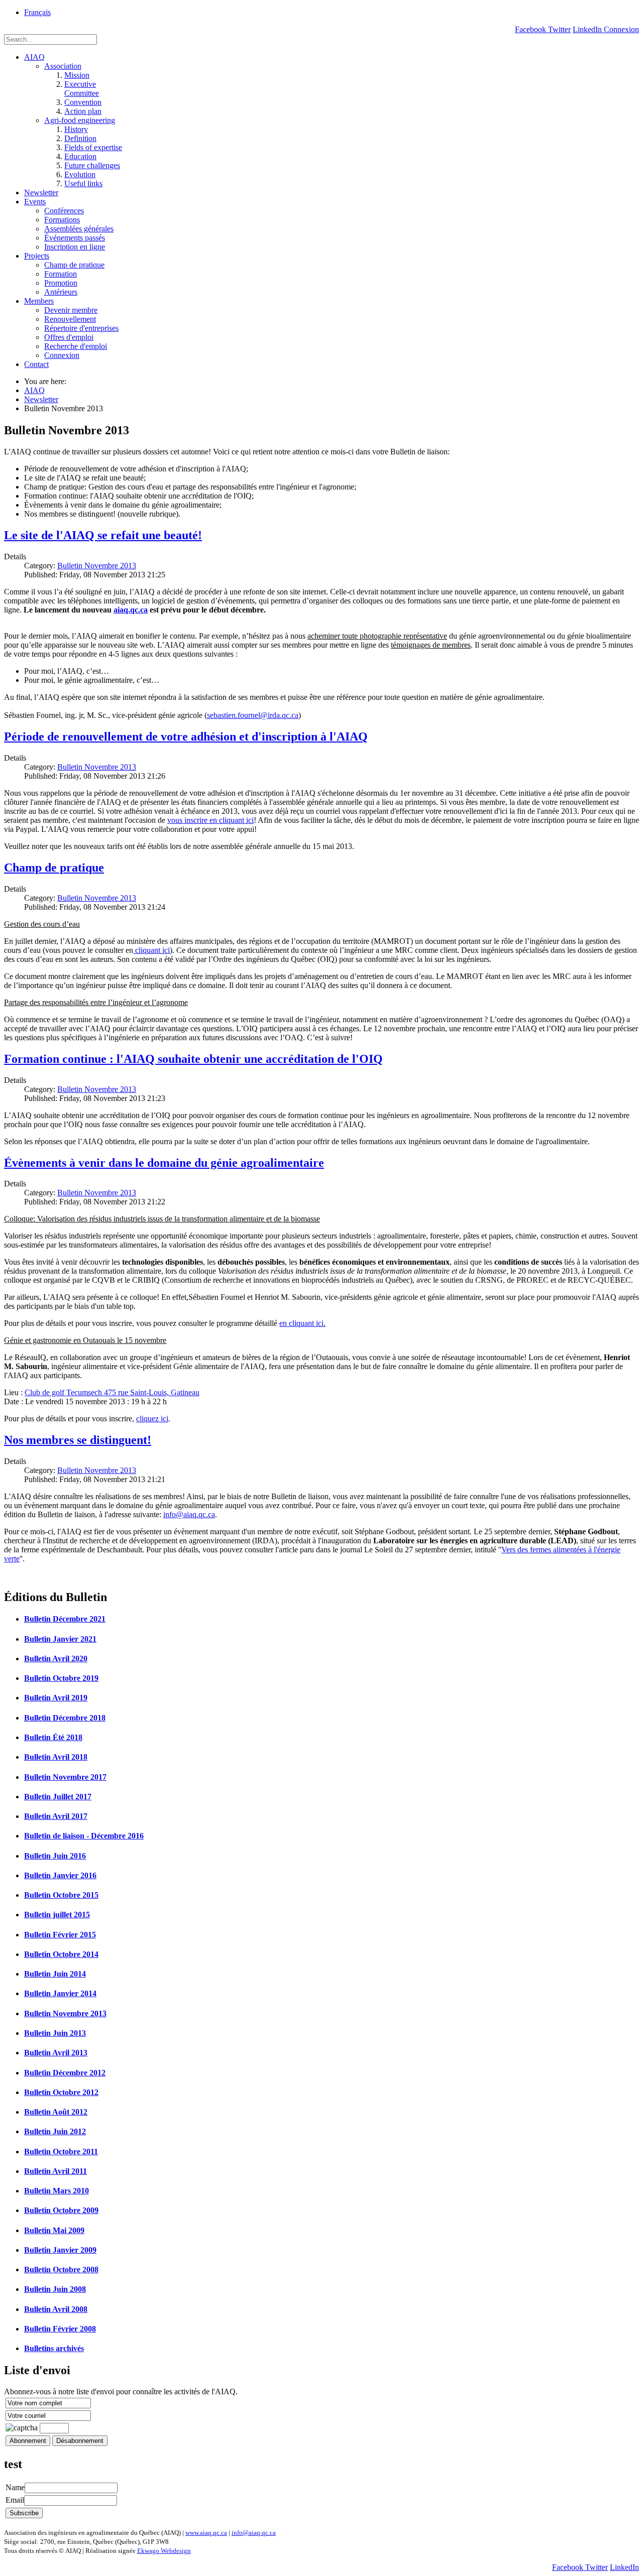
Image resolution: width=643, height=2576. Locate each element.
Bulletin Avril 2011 (56, 2171)
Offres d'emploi (69, 337)
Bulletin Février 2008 (60, 2329)
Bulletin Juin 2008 (55, 2289)
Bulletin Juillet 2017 (58, 1797)
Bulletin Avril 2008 (56, 2309)
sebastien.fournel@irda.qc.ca (253, 715)
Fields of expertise (93, 147)
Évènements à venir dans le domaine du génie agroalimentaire (164, 1163)
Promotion (61, 283)
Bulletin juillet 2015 (57, 1915)
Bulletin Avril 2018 (56, 1757)
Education (80, 156)
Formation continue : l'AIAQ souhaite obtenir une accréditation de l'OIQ (193, 1059)
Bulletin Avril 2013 (56, 2053)
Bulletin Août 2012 (56, 2112)
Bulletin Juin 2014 (55, 1974)
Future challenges (92, 165)
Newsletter (41, 193)
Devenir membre (71, 310)
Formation (61, 274)
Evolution (80, 174)
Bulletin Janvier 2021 (60, 1639)
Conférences (64, 211)
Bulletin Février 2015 (60, 1935)
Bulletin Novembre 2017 (65, 1777)
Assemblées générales (79, 229)
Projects (37, 256)
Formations (62, 220)
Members (39, 301)
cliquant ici (151, 950)
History (76, 129)
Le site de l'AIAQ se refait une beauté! (103, 535)
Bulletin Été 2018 (53, 1737)
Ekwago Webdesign (164, 2551)
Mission (77, 75)
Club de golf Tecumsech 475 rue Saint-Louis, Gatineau (112, 1392)
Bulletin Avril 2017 (56, 1816)
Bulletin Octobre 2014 (61, 1954)
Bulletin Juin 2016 (55, 1856)
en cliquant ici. (302, 1323)
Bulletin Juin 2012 (55, 2131)
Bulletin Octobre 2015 (61, 1895)
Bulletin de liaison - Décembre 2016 (84, 1836)
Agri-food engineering (80, 120)
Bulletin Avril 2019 (56, 1698)
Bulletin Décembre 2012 (65, 2073)
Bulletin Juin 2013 (55, 2033)
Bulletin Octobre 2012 (61, 2092)
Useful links (83, 183)
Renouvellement (70, 319)
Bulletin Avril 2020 (56, 1659)
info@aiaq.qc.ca (189, 1514)
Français (37, 12)
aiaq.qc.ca (131, 610)
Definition (80, 138)
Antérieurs (61, 292)
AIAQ (34, 57)
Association (63, 66)
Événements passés (75, 238)
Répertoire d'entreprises (81, 328)
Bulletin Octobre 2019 (61, 1678)
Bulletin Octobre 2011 (61, 2152)
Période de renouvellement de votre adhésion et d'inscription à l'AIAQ (186, 737)
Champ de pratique (74, 265)
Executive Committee (82, 89)
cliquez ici (152, 1419)
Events (35, 202)
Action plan (83, 111)
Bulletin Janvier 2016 (60, 1875)
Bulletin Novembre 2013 (97, 566)
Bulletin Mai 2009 (54, 2230)
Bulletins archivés (54, 2348)
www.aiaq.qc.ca (206, 2533)
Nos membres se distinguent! (78, 1440)
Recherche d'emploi (76, 346)
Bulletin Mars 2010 (57, 2191)
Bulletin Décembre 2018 (65, 1718)
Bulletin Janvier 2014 (60, 1993)
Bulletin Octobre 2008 (61, 2270)
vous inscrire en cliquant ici (210, 820)
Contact (36, 364)
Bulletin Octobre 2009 (61, 2210)
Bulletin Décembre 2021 (65, 1619)
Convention (83, 102)
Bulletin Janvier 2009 (60, 2250)
